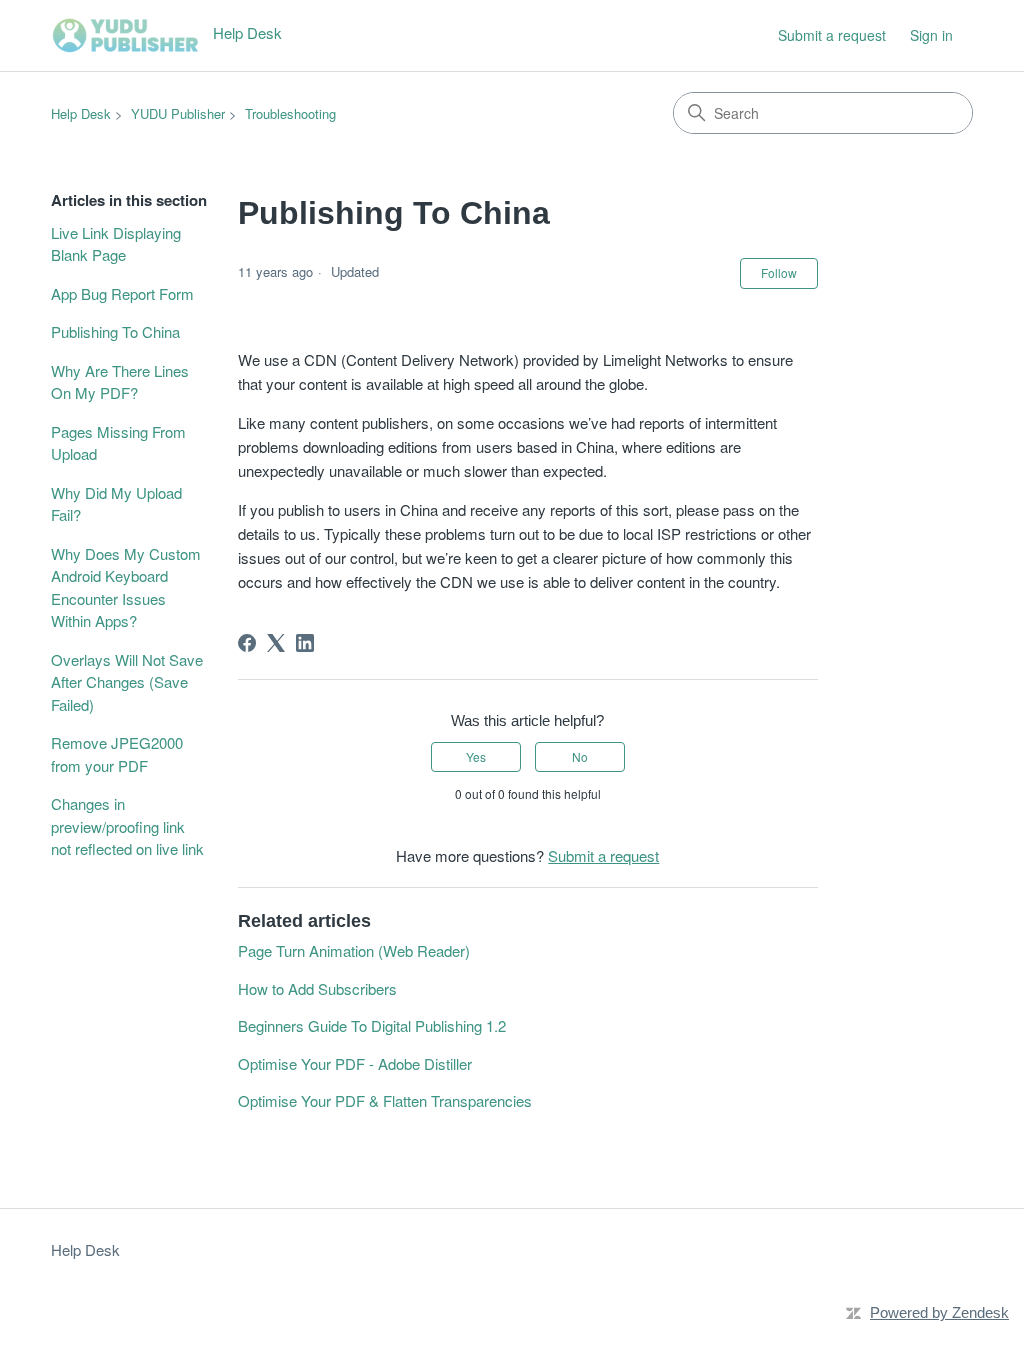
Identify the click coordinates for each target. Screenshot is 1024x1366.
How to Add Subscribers (317, 988)
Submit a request (832, 35)
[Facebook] (247, 643)
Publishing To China (115, 331)
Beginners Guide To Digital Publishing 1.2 (372, 1025)
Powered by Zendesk (939, 1312)
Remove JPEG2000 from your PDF (117, 754)
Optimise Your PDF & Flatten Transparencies (385, 1100)
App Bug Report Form (122, 293)
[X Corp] (276, 643)
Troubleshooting (290, 113)
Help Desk (81, 113)
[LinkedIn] (305, 643)
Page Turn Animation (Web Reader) (354, 950)
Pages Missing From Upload (118, 443)
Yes (476, 756)
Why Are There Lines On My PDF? (120, 382)
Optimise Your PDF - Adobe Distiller (355, 1063)
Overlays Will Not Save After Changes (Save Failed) (127, 682)
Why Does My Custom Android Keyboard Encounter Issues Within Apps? (126, 587)
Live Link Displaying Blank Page (116, 244)
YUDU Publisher (178, 113)
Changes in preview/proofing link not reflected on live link (127, 826)
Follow (779, 272)
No (580, 756)
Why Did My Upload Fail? (116, 504)
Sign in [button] (931, 35)
